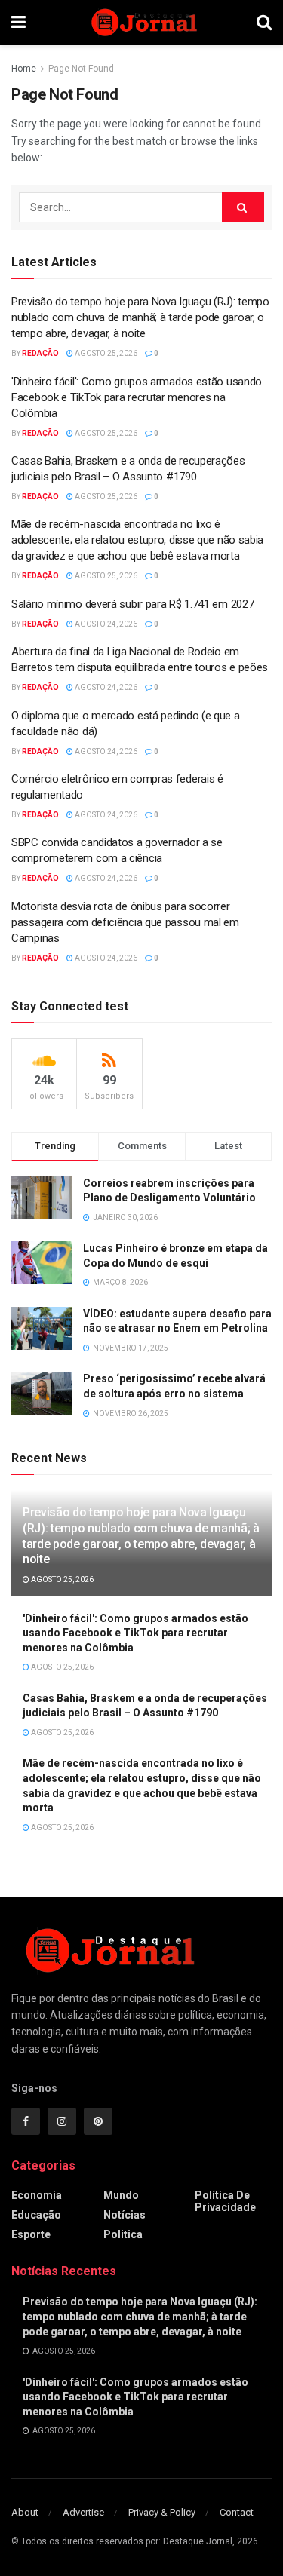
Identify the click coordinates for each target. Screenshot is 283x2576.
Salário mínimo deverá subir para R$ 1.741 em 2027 (132, 604)
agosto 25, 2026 (105, 353)
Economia (37, 2195)
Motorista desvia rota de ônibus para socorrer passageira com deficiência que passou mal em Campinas (125, 922)
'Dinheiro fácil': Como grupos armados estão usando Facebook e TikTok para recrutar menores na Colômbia (137, 397)
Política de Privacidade (225, 2201)
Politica (123, 2234)
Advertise (83, 2512)
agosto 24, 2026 (105, 624)
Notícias (125, 2215)
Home (24, 69)
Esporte (31, 2234)
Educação (36, 2215)
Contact (237, 2512)
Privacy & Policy (162, 2512)
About (25, 2512)
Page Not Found (81, 69)
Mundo (121, 2195)
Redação (40, 353)
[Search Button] (243, 207)
